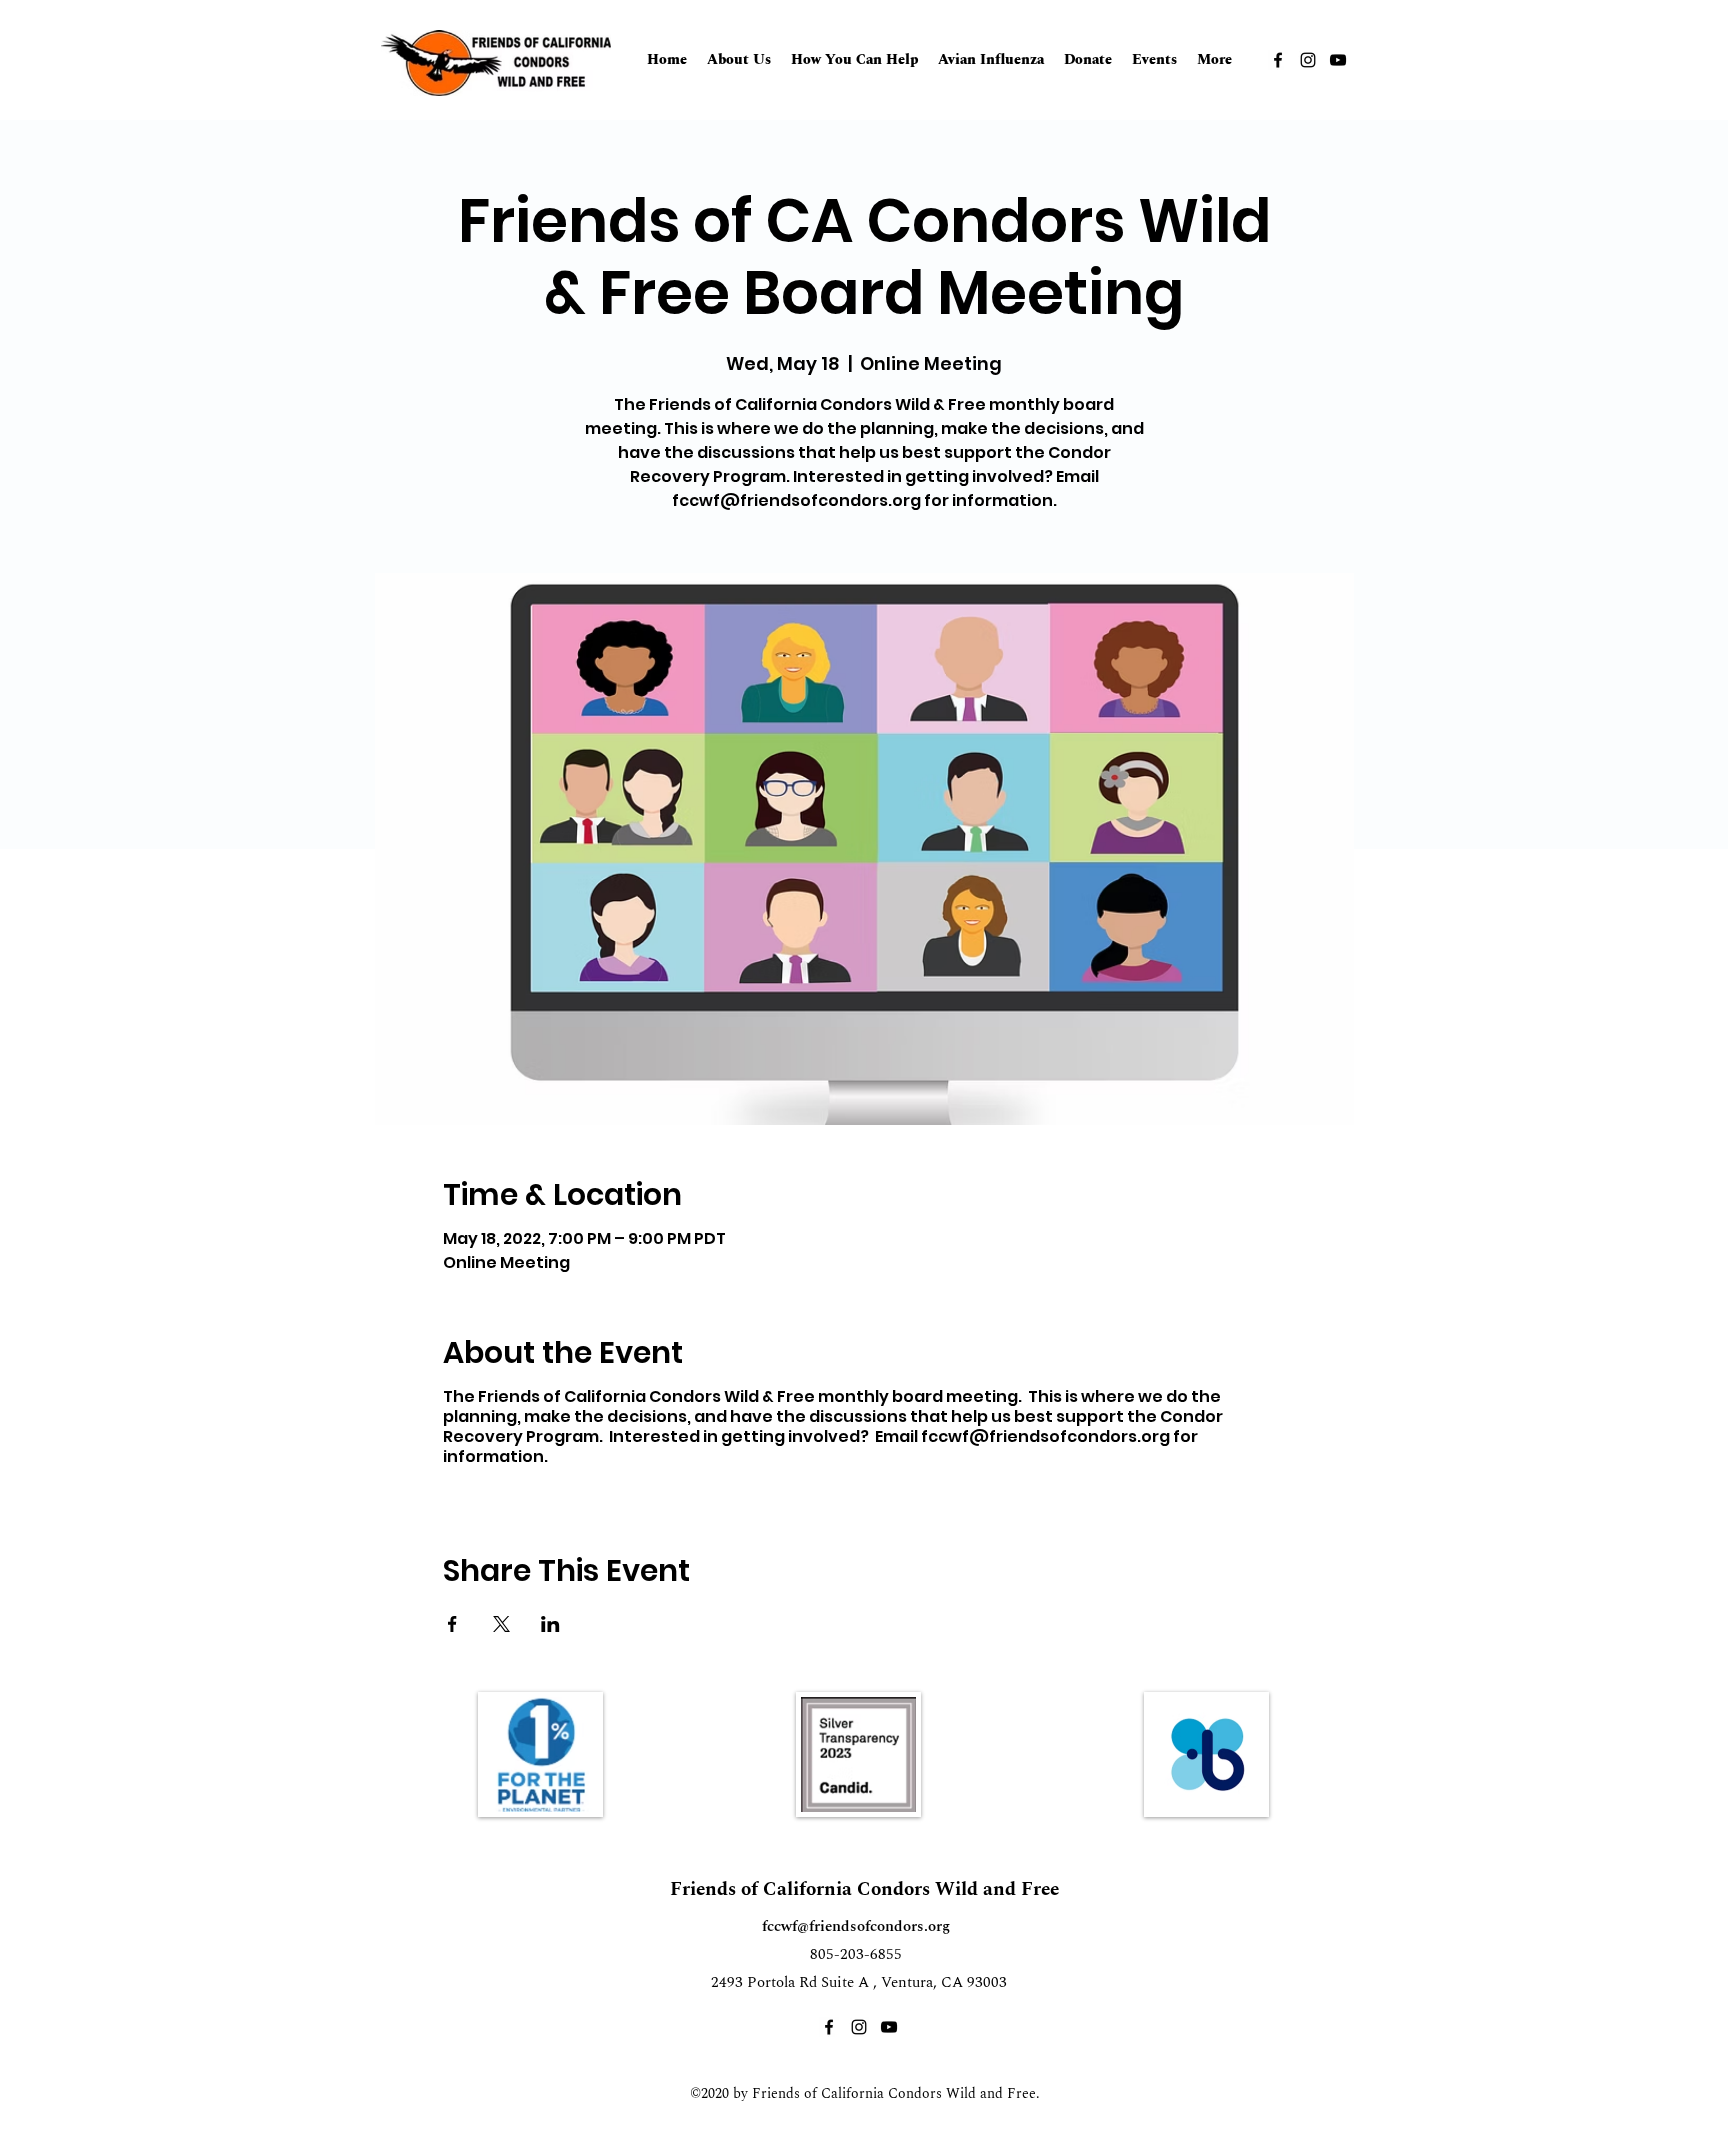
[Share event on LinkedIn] (550, 1624)
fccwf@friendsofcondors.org (856, 1926)
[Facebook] (1278, 60)
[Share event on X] (501, 1624)
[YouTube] (1338, 60)
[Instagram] (1308, 60)
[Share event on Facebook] (452, 1624)
